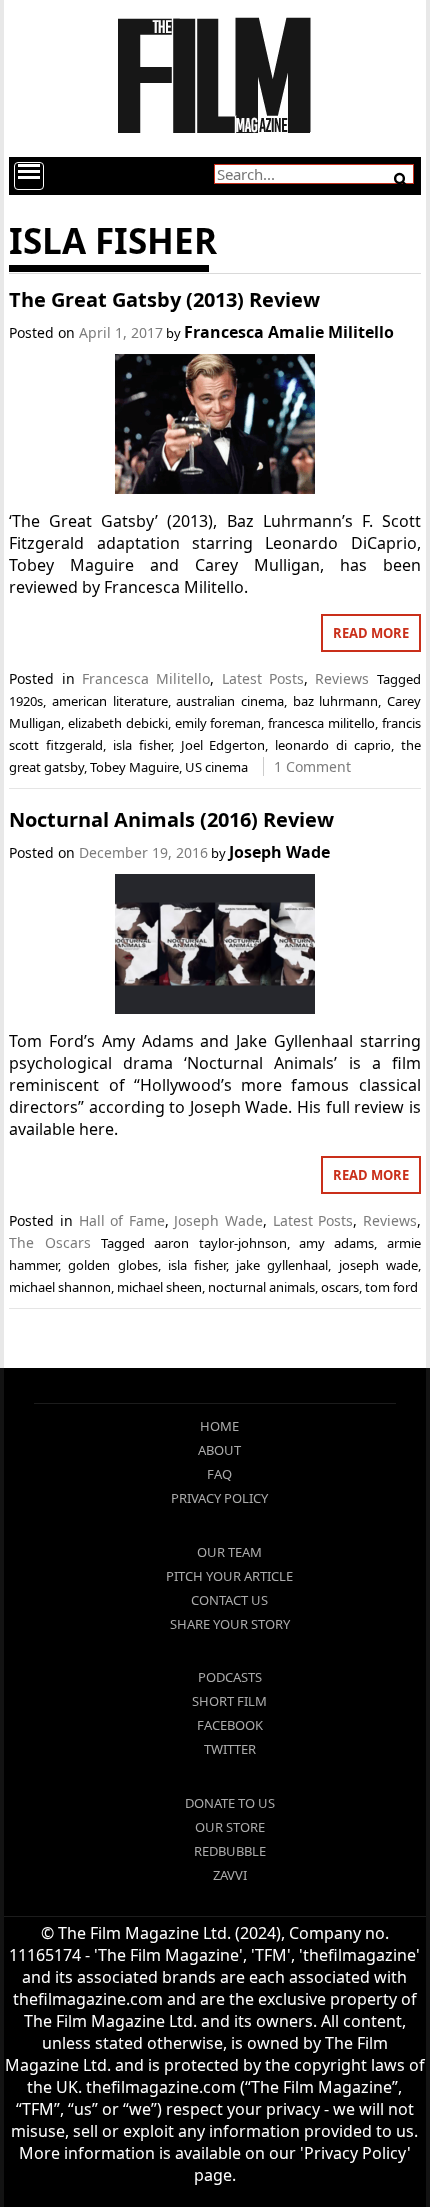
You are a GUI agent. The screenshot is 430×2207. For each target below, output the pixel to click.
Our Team (229, 1552)
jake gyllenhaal (282, 1265)
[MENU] (29, 176)
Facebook (230, 1725)
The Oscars (49, 1242)
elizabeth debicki (118, 723)
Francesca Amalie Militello (289, 332)
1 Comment (312, 766)
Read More (371, 633)
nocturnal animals (261, 1287)
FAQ (219, 1474)
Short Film (229, 1701)
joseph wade (378, 1265)
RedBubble (230, 1851)
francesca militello (321, 723)
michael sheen (159, 1287)
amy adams (336, 1243)
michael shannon (60, 1287)
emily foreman (218, 723)
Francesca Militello (146, 678)
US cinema (216, 767)
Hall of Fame (122, 1220)
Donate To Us (230, 1803)
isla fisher (142, 745)
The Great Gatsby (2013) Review (164, 299)
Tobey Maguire (134, 767)
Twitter (230, 1749)
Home (219, 1426)
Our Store (230, 1827)
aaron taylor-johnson (220, 1243)
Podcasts (230, 1677)
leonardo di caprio (333, 745)
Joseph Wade (279, 852)
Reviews (342, 678)
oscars (340, 1287)
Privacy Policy (219, 1498)
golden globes (112, 1265)
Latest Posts (263, 678)
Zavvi (230, 1875)
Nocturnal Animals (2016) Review (171, 819)
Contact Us (229, 1600)
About (219, 1450)
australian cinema (230, 701)
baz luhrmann (336, 701)
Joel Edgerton (223, 745)
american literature (110, 701)
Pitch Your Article (229, 1576)
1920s (26, 701)
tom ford (391, 1287)
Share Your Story (230, 1624)
